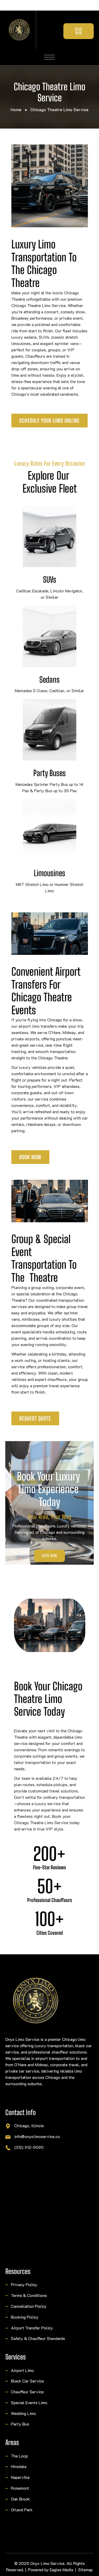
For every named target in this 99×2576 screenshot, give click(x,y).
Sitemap (86, 2570)
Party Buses (49, 773)
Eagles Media (62, 2570)
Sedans (49, 680)
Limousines (49, 873)
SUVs (50, 579)
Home (16, 109)
